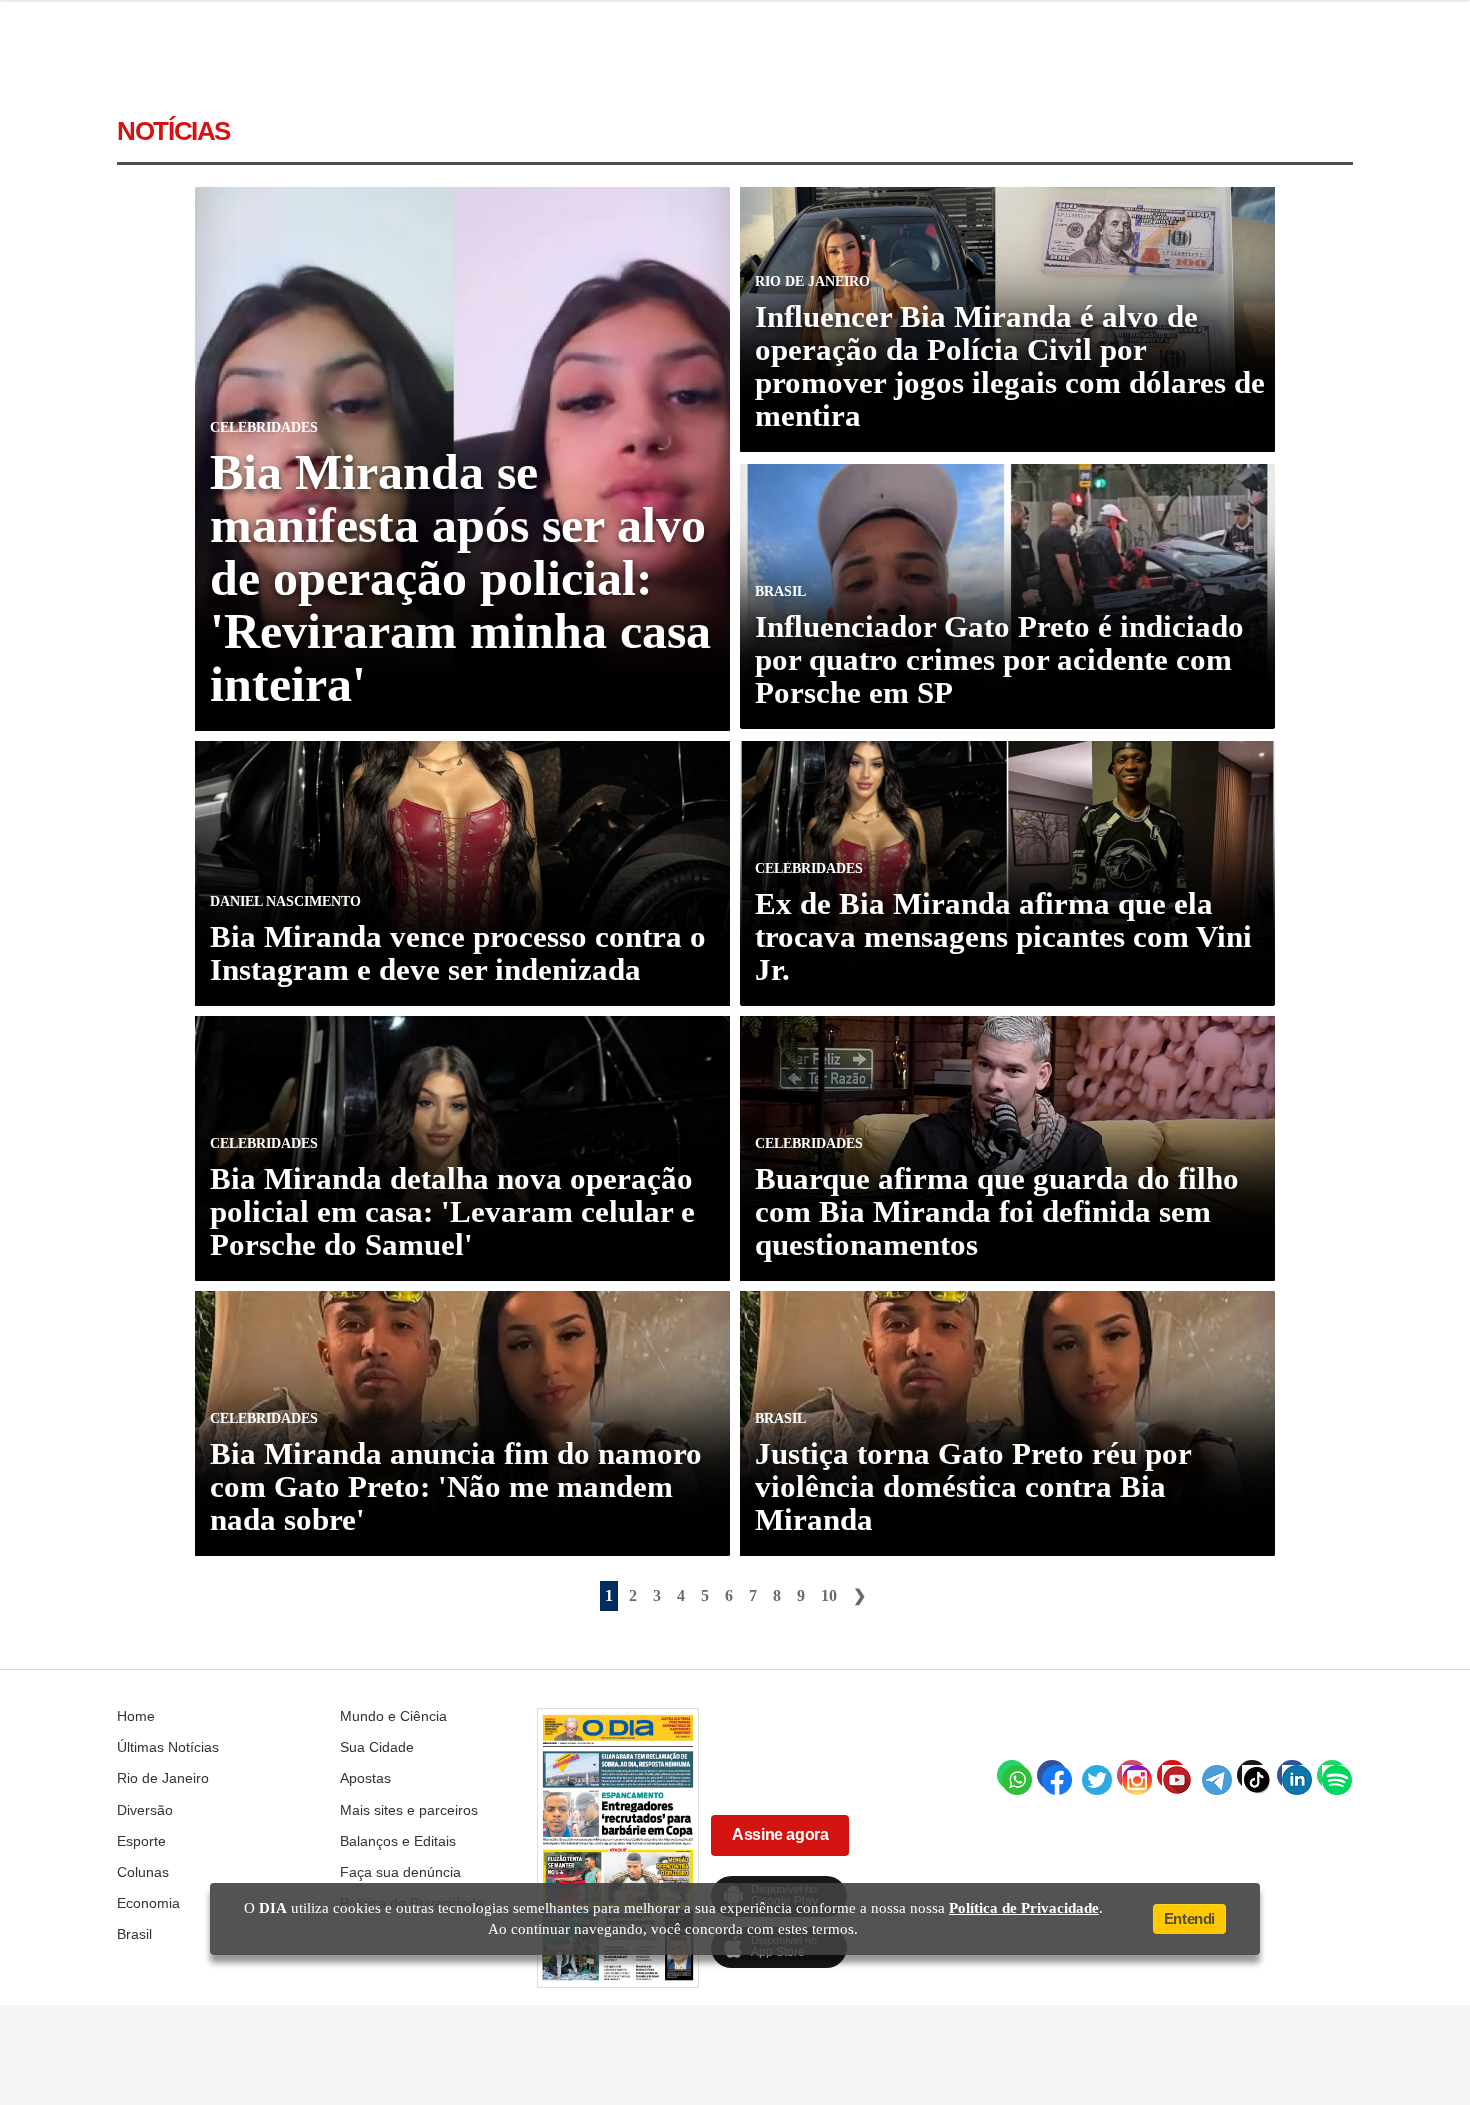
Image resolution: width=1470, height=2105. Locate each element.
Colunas (143, 1872)
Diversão (145, 1810)
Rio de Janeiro (163, 1778)
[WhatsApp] (1012, 1775)
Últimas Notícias (168, 1747)
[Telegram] (1212, 1775)
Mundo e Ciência (393, 1716)
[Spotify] (1332, 1775)
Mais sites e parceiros (409, 1810)
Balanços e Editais (398, 1841)
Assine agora (780, 1834)
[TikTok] (1252, 1775)
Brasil (134, 1934)
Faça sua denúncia (400, 1872)
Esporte (141, 1841)
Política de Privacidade (1024, 1908)
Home (136, 1716)
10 (829, 1595)
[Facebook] (1052, 1775)
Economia (148, 1903)
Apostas (365, 1778)
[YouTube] (1172, 1775)
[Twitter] (1092, 1775)
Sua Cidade (377, 1747)
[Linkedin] (1292, 1775)
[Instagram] (1132, 1775)
